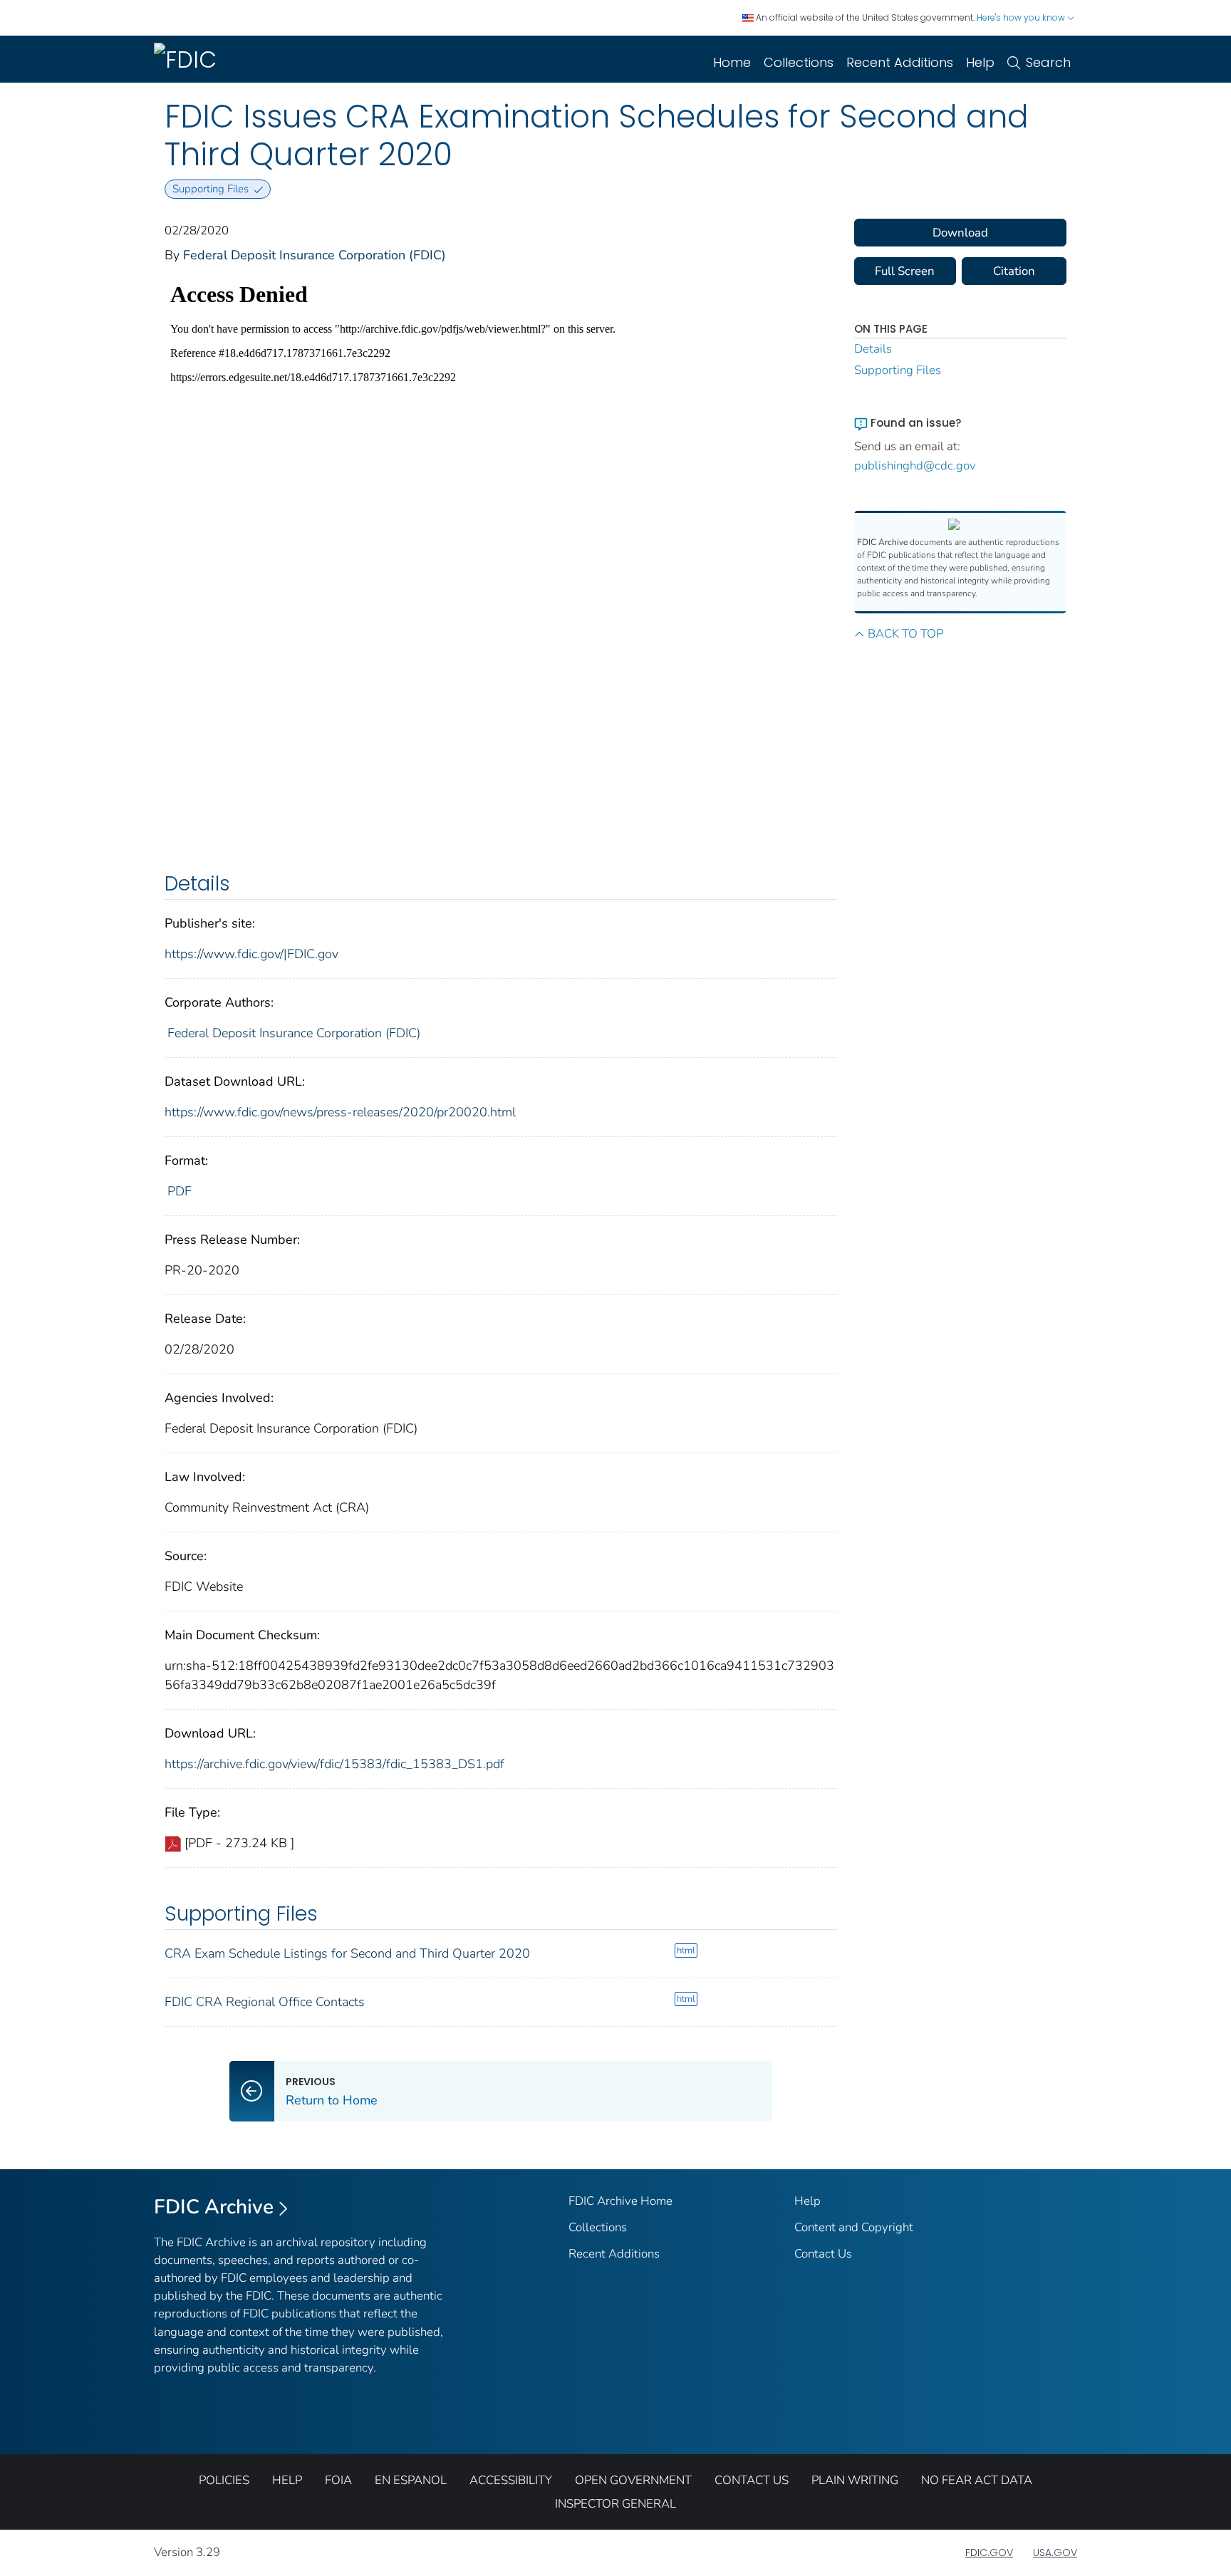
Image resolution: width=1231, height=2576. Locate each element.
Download (960, 233)
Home (732, 62)
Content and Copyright (854, 2227)
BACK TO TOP (905, 634)
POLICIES (224, 2480)
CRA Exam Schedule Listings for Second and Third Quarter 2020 (347, 1953)
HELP (287, 2480)
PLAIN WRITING (855, 2480)
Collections (799, 62)
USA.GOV (1055, 2552)
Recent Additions (900, 62)
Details (873, 349)
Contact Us (823, 2254)
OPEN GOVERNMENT (633, 2480)
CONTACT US (752, 2480)
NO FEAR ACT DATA (977, 2480)
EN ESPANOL (411, 2480)
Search (1048, 62)
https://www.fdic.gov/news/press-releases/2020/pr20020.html (340, 1112)
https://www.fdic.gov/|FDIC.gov (251, 954)
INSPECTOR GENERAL (615, 2504)
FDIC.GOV (989, 2552)
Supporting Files (898, 370)
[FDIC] (188, 59)
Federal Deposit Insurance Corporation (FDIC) (315, 255)
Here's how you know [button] (1022, 17)
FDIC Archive (214, 2207)
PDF (180, 1191)
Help (980, 62)
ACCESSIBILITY (511, 2480)
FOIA (338, 2480)
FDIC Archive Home (620, 2201)
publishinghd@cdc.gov (915, 466)
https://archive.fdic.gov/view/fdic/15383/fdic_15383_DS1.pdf (334, 1764)
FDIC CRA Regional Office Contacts (265, 2002)
